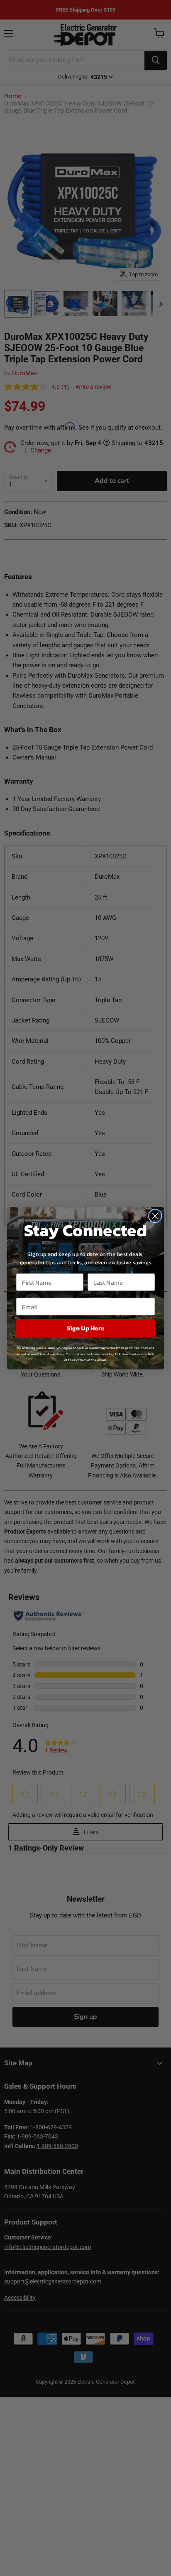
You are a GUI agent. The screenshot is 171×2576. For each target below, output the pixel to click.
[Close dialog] (155, 1215)
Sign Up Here (85, 1328)
